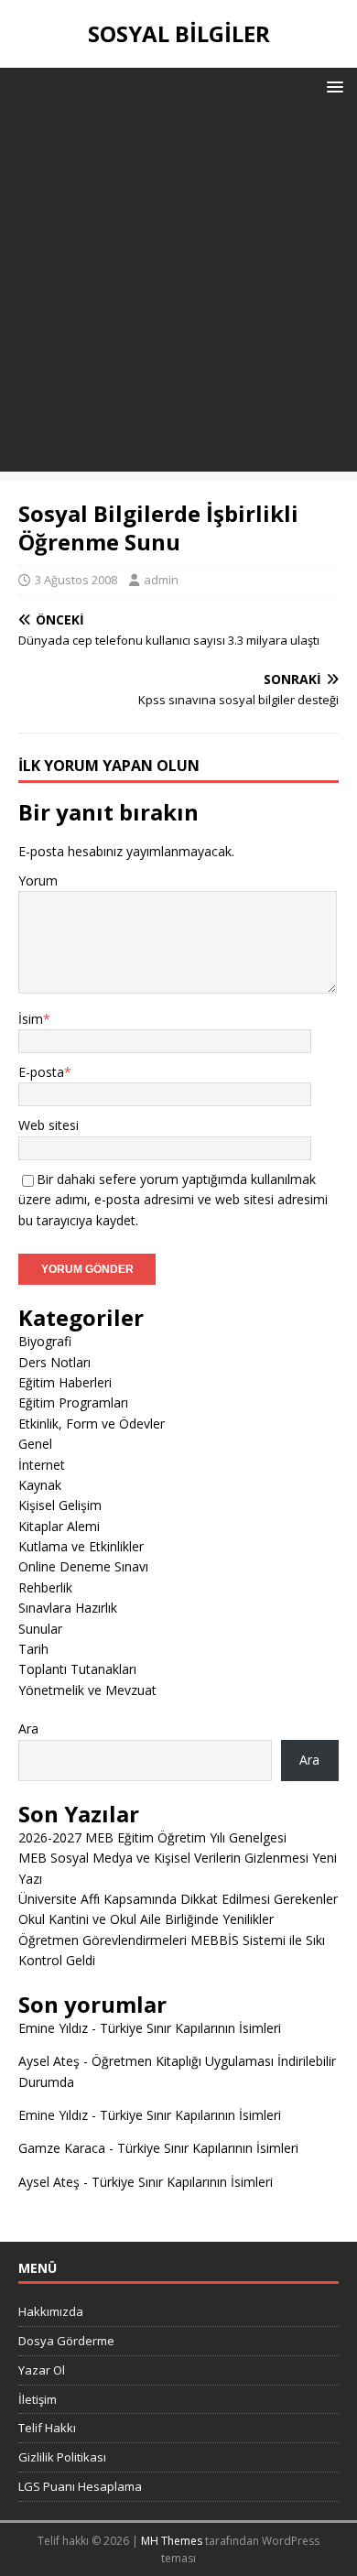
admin (161, 580)
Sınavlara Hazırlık (68, 1608)
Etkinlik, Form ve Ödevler (92, 1424)
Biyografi (45, 1341)
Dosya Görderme (66, 2341)
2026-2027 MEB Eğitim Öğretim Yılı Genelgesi (152, 1837)
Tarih (33, 1649)
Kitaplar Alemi (59, 1526)
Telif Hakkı (47, 2428)
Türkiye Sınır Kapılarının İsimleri (190, 2028)
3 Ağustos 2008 (76, 580)
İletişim (38, 2399)
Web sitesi (49, 1125)
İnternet (42, 1465)
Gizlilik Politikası (62, 2457)
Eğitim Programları (73, 1402)
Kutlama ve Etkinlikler (81, 1546)
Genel (35, 1444)
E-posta (41, 1072)
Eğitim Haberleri (65, 1382)
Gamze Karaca (62, 2148)
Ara (28, 1728)
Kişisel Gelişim (60, 1505)
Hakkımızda (51, 2311)
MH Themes (172, 2541)
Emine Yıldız (53, 2028)
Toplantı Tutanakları (77, 1669)
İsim (31, 1019)
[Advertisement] (178, 293)
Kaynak (40, 1485)
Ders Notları (54, 1362)
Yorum (38, 880)
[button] (332, 86)
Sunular (40, 1629)
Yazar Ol (42, 2370)
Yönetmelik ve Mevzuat (87, 1690)
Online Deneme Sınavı (83, 1566)
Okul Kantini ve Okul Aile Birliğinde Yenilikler (146, 1919)
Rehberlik (45, 1587)
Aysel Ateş (49, 2061)
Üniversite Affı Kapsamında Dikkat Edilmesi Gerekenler (178, 1899)
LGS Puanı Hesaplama (80, 2486)
